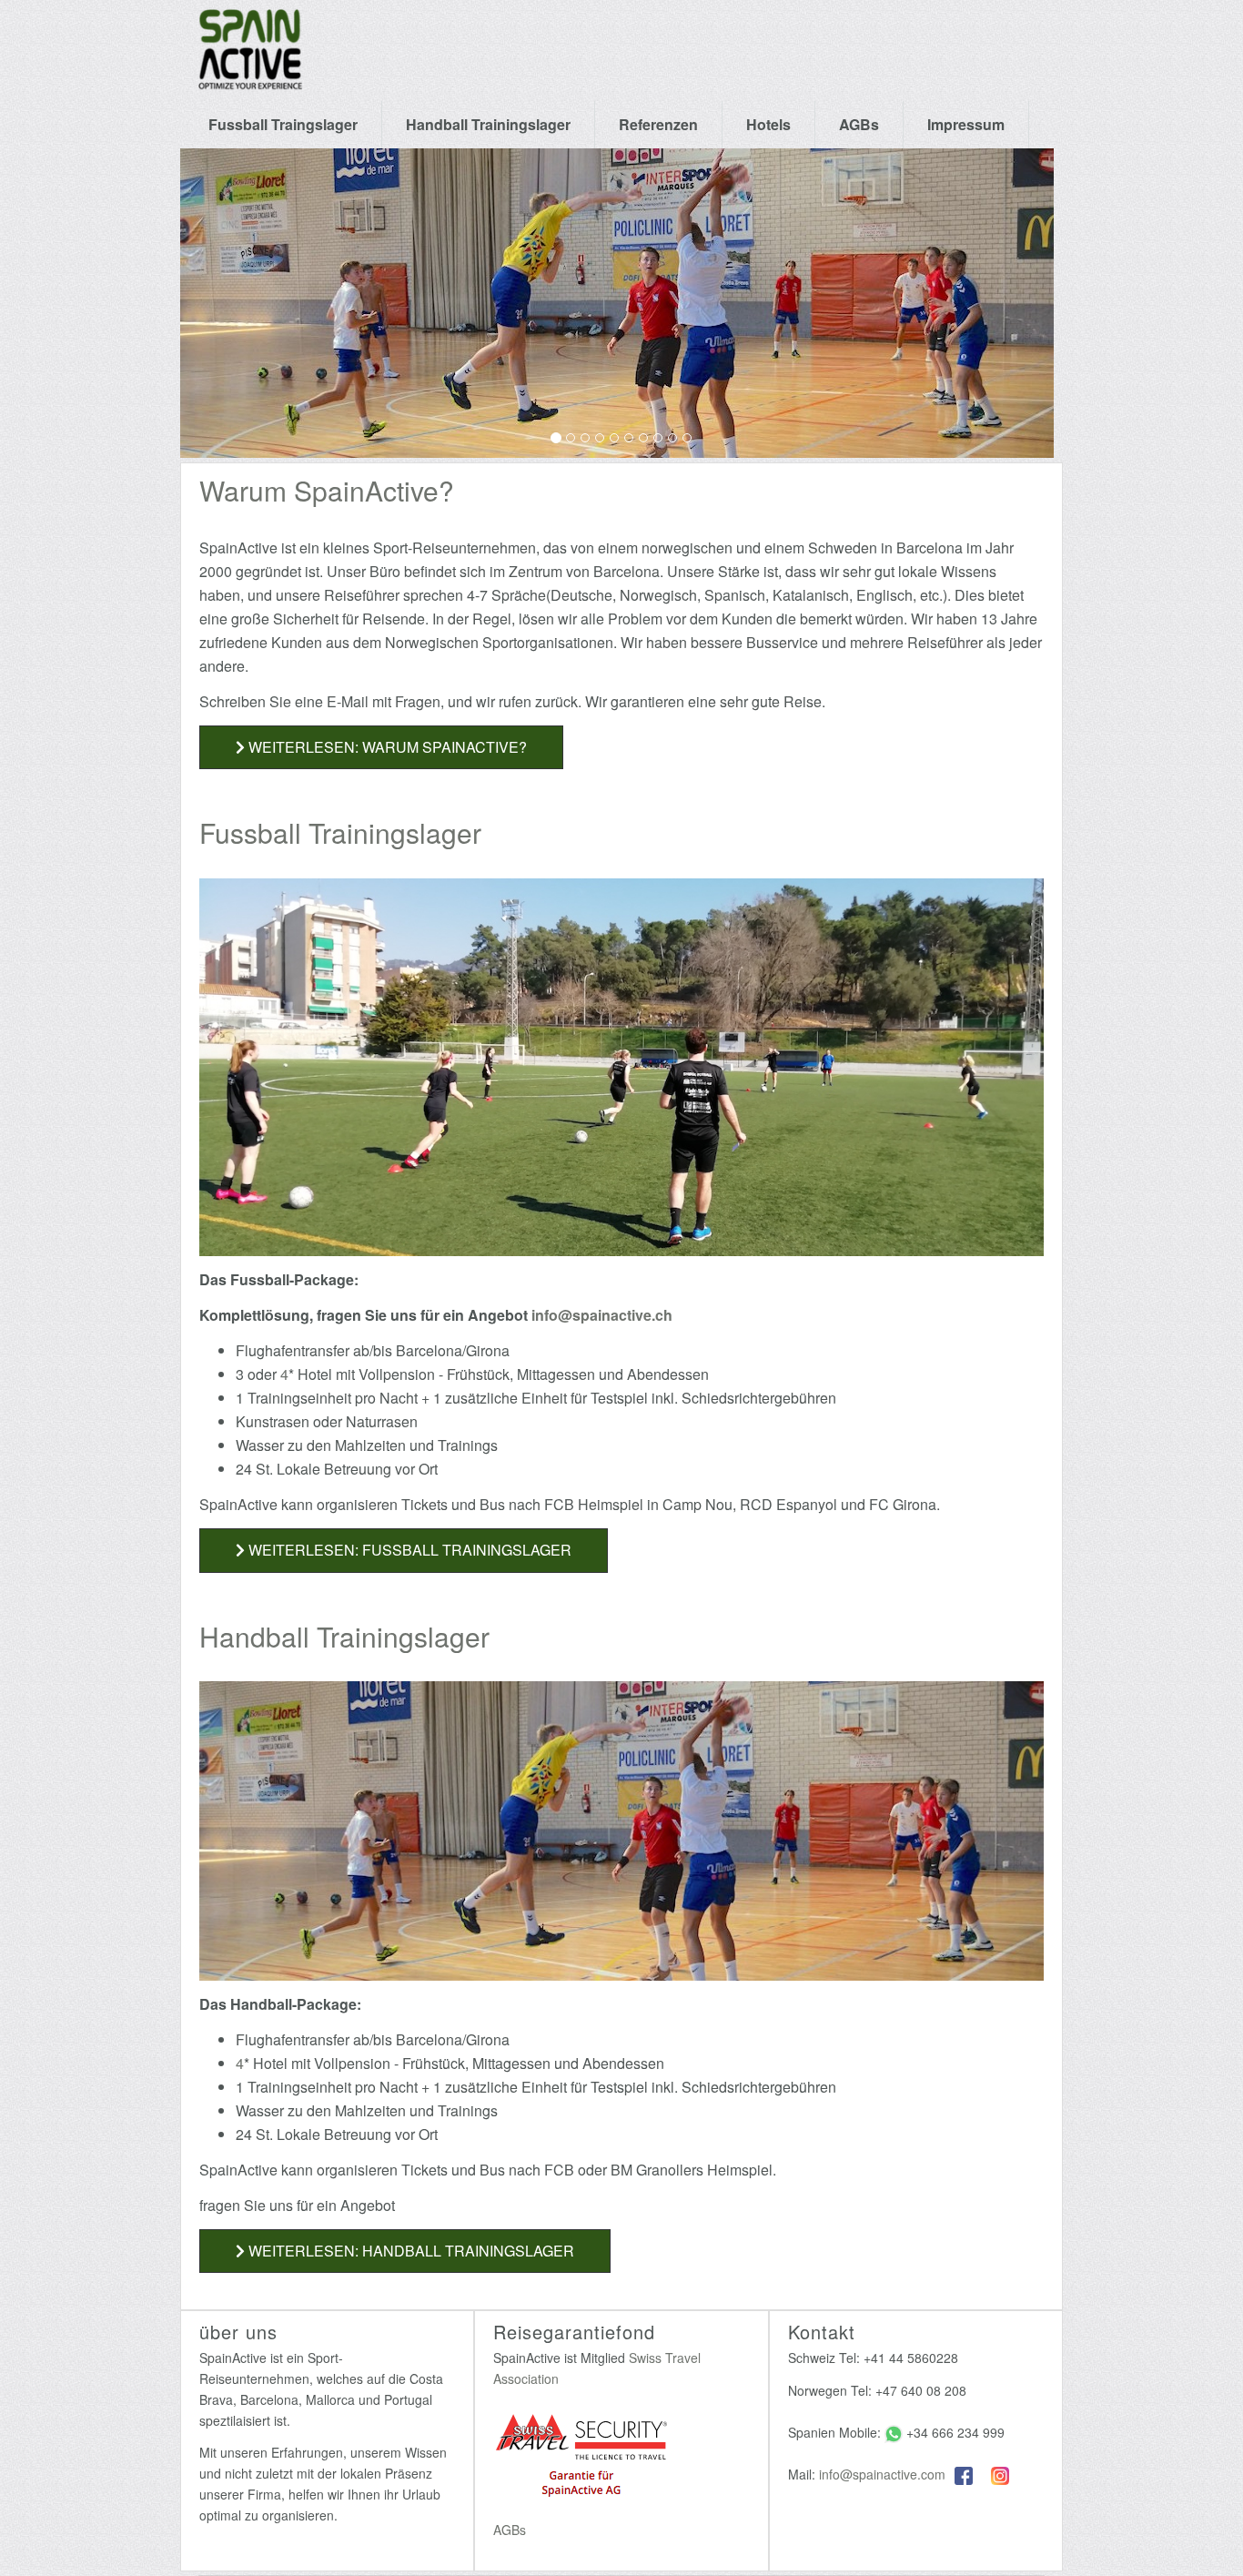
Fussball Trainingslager (340, 832)
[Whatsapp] (894, 2432)
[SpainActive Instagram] (1000, 2474)
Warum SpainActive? (327, 490)
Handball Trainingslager (488, 124)
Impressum (966, 124)
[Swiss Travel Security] (581, 2457)
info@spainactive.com (882, 2474)
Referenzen (658, 124)
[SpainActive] (250, 23)
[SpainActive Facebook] (964, 2474)
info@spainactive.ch (602, 1315)
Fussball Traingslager (283, 124)
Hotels (768, 124)
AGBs (859, 124)
